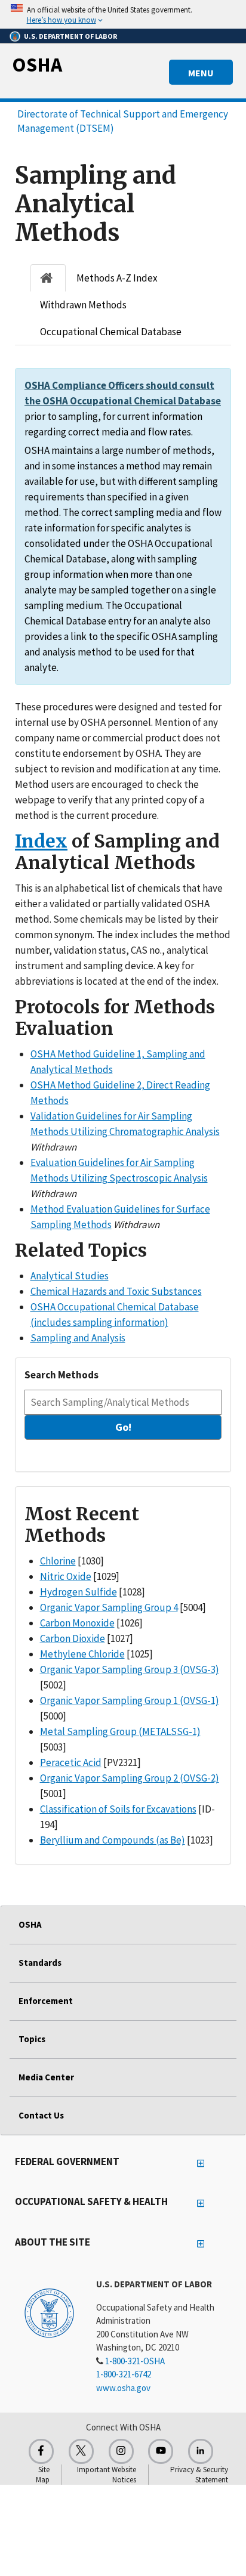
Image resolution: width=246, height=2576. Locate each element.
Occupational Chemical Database (111, 332)
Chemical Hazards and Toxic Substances (116, 1291)
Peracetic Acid (71, 1762)
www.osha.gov (123, 2388)
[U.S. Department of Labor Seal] (49, 2312)
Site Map (43, 2475)
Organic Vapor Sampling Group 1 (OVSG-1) (130, 1700)
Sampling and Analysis (78, 1338)
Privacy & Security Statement (199, 2475)
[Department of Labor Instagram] (121, 2451)
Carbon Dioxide (73, 1638)
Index (41, 841)
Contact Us (41, 2115)
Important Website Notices (107, 2475)
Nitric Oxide (66, 1576)
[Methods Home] (48, 278)
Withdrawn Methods (83, 305)
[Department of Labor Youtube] (161, 2451)
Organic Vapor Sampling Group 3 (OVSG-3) (130, 1669)
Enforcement (46, 2001)
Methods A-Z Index (117, 278)
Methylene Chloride (82, 1654)
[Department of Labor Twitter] (81, 2451)
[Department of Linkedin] (201, 2451)
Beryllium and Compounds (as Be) (113, 1840)
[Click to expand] (123, 14)
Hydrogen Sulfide (79, 1592)
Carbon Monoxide (77, 1623)
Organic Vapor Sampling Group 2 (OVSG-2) (130, 1778)
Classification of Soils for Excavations (118, 1809)
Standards (40, 1963)
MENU (201, 73)
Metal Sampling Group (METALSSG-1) (120, 1731)
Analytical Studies (70, 1276)
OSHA (37, 64)
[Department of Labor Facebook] (41, 2451)
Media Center (46, 2077)
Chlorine (58, 1561)
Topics (32, 2039)
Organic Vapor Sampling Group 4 (109, 1607)
